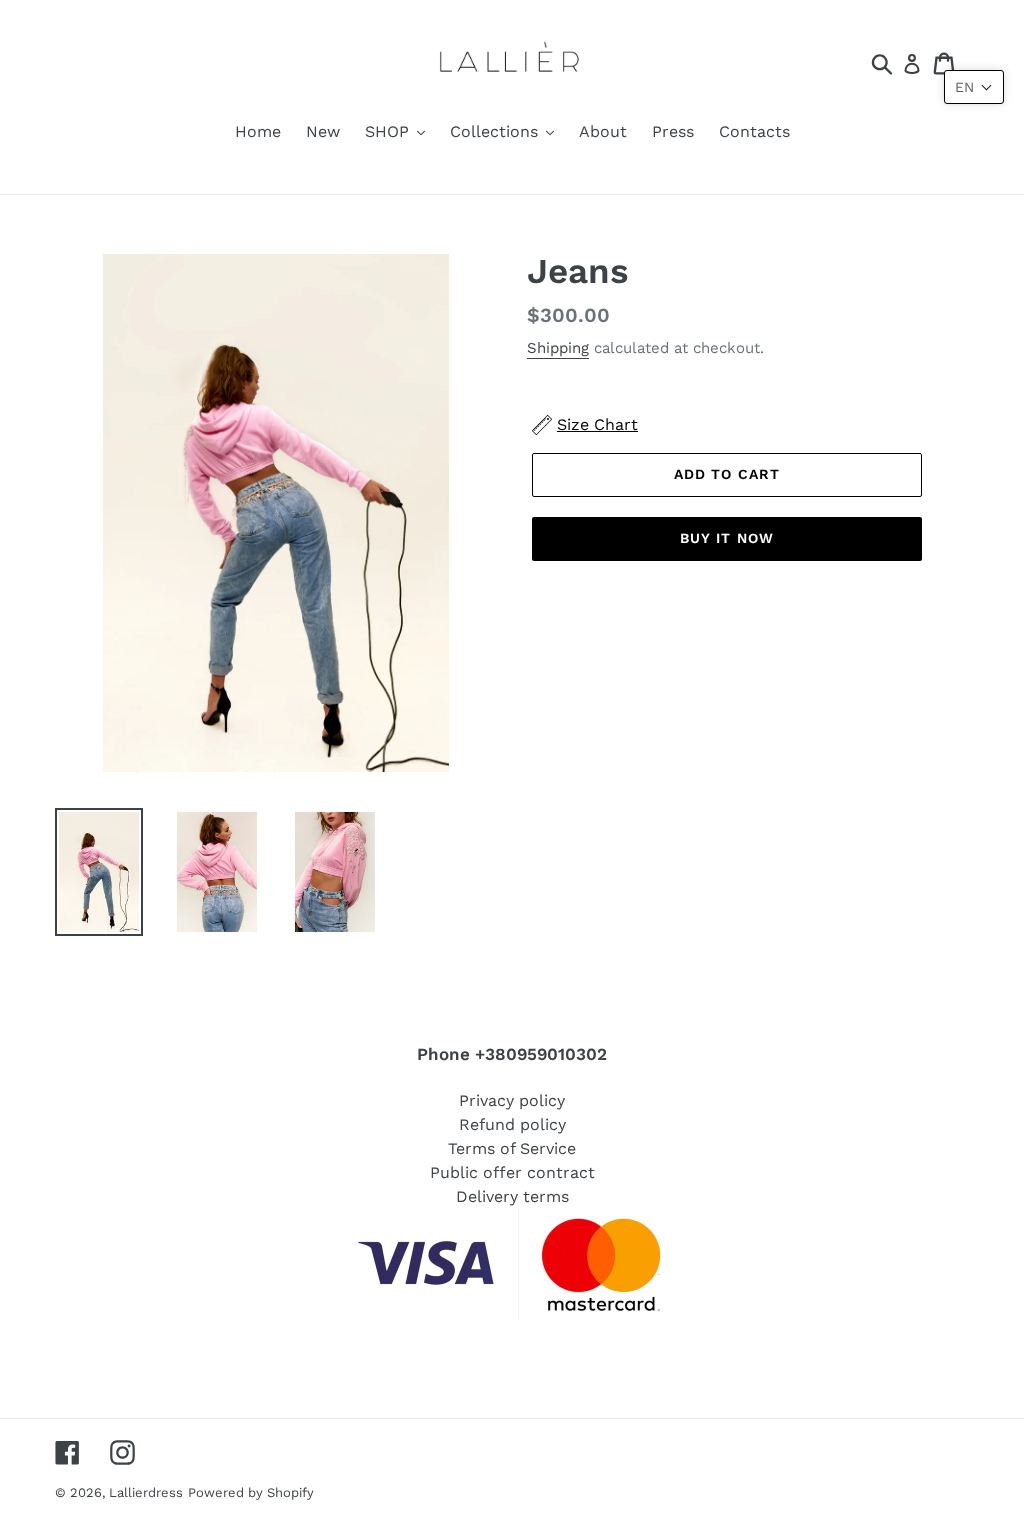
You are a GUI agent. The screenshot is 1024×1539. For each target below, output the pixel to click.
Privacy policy (512, 1100)
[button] (974, 87)
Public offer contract (512, 1172)
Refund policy (512, 1124)
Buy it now (727, 538)
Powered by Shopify (251, 1492)
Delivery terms (512, 1196)
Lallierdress (146, 1492)
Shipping (558, 348)
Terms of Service (512, 1148)
